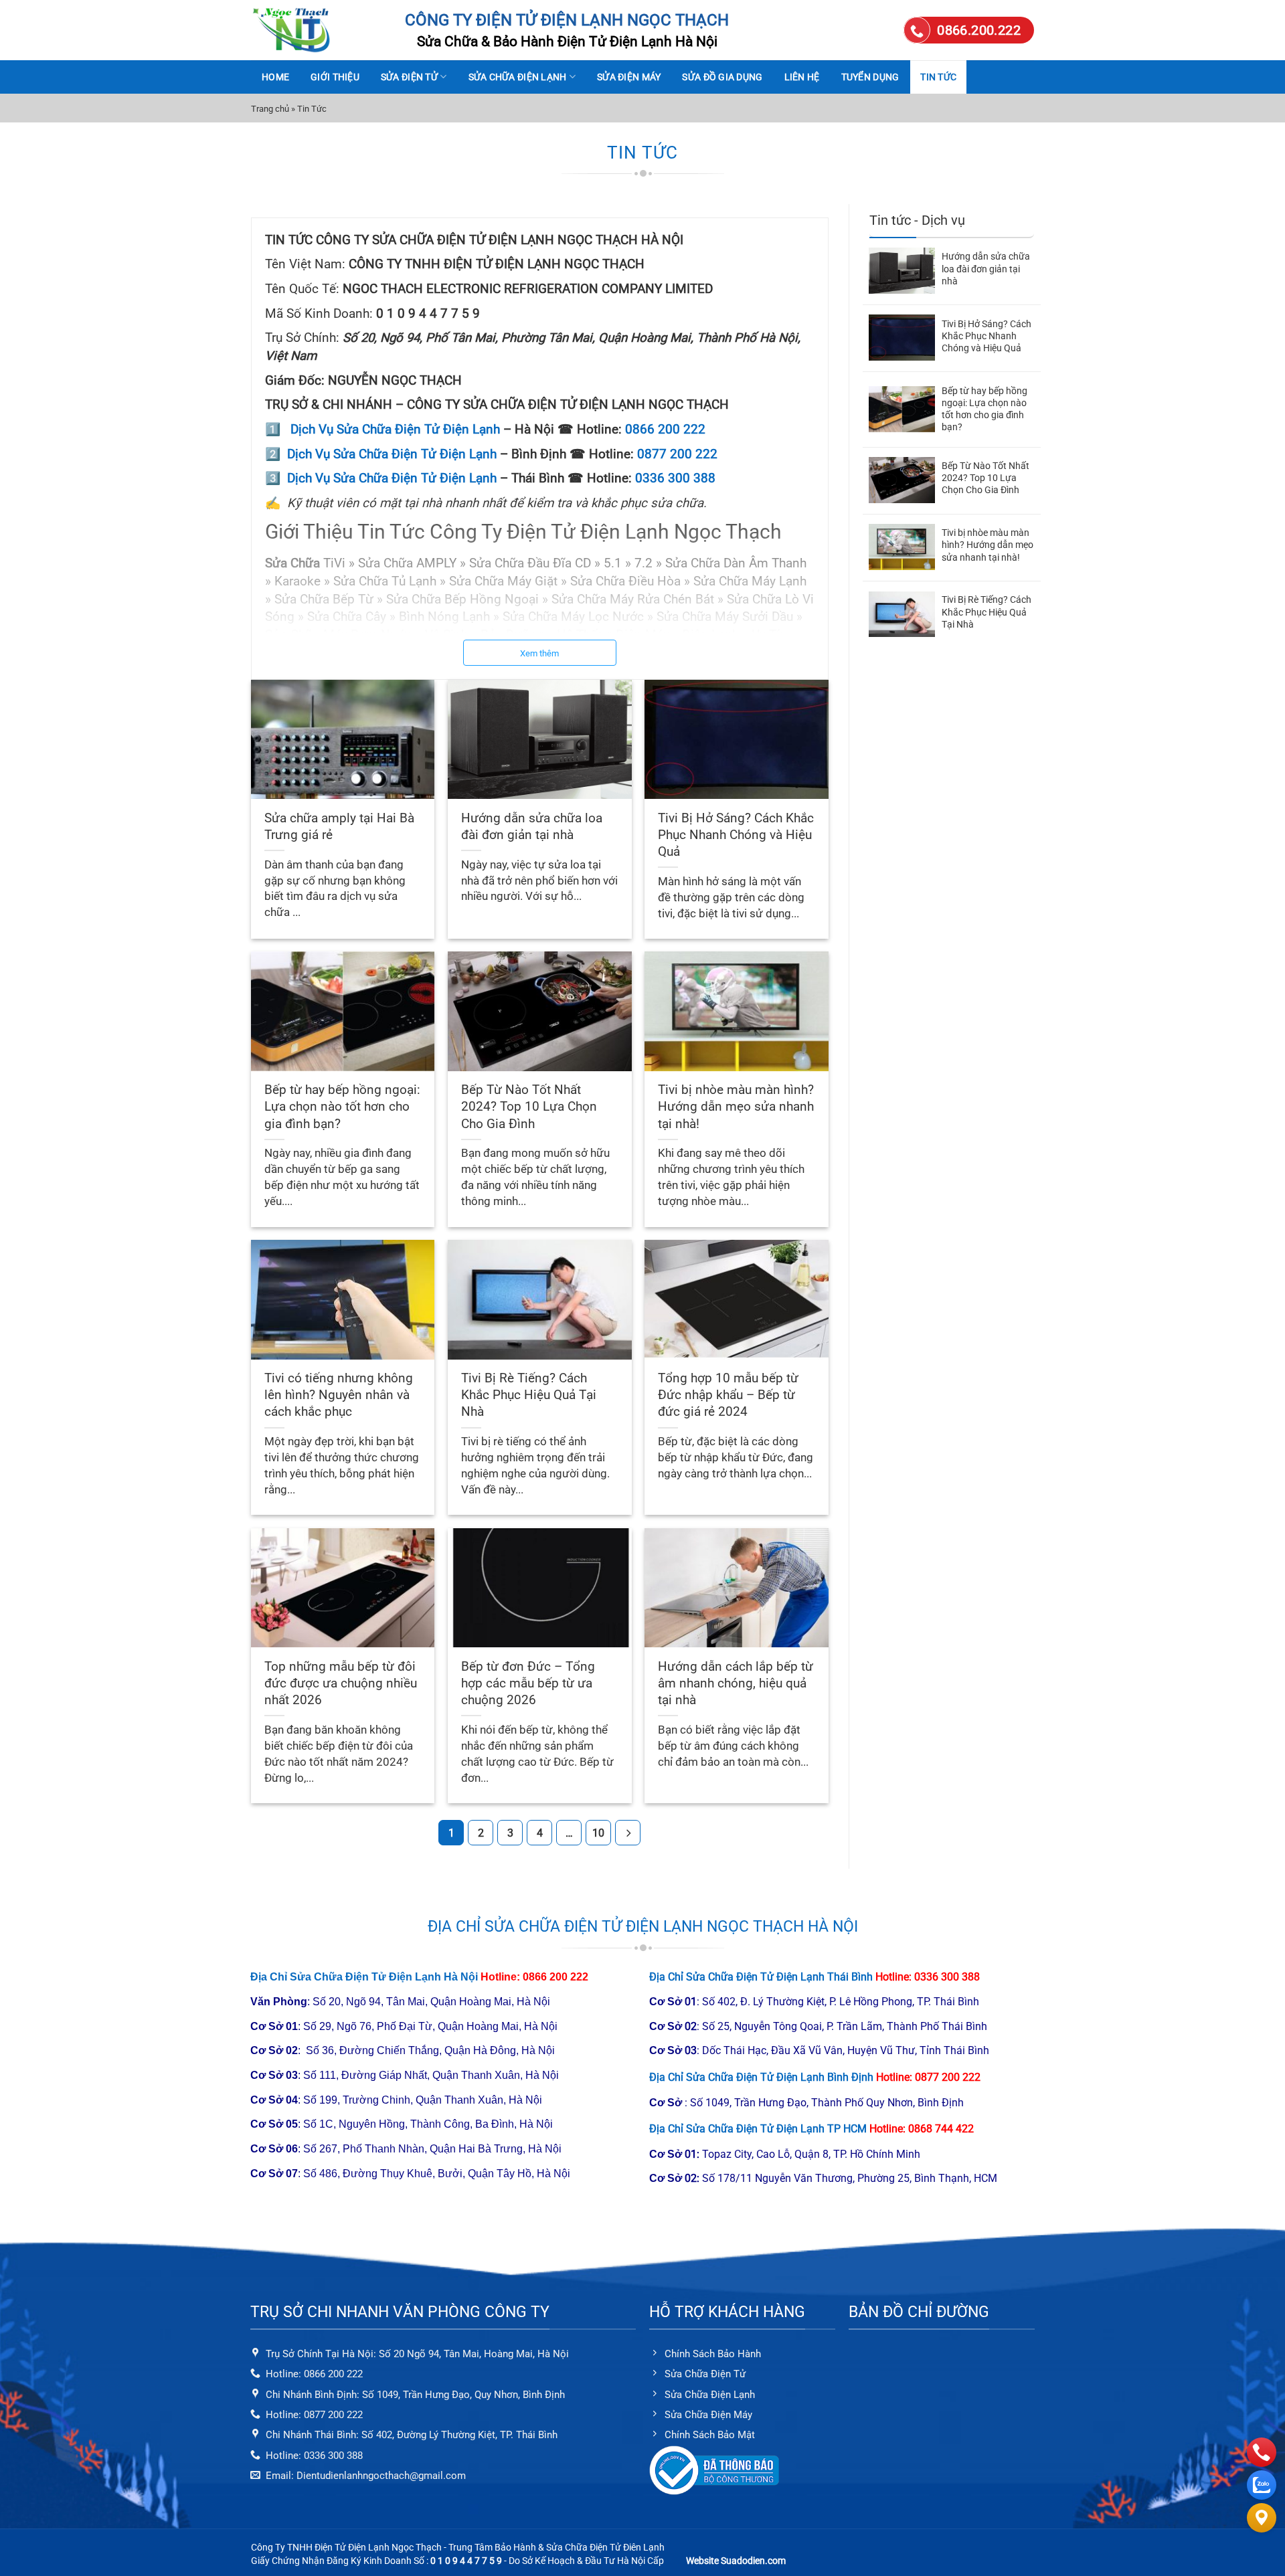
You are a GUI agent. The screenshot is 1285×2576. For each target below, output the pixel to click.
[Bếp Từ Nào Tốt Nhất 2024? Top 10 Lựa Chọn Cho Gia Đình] (902, 480)
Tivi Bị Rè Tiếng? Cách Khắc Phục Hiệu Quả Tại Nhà (529, 1395)
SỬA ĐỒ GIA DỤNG (722, 77)
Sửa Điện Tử (409, 77)
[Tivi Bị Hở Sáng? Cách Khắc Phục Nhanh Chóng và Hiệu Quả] (902, 338)
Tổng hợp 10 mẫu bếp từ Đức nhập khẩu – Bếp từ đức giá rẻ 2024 (728, 1395)
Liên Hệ (802, 77)
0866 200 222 (665, 430)
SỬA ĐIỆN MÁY (629, 77)
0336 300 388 (675, 478)
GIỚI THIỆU (335, 77)
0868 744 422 (941, 2129)
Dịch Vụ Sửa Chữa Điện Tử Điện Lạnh (395, 430)
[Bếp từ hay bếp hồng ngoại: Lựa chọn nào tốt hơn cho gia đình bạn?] (902, 409)
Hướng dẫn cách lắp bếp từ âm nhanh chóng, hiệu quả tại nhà (736, 1683)
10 (598, 1833)
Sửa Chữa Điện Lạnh (518, 77)
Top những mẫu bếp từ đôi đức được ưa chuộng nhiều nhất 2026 (341, 1683)
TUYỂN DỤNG (870, 77)
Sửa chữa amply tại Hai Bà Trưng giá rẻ (339, 826)
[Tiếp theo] (628, 1833)
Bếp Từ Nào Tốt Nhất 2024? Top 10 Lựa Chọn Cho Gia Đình (529, 1106)
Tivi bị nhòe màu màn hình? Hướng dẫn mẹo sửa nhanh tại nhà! (736, 1106)
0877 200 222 (677, 454)
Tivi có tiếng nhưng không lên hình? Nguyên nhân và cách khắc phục (339, 1395)
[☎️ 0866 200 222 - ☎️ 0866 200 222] (318, 30)
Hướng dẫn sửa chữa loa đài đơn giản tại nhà (532, 826)
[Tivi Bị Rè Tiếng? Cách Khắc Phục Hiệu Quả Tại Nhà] (902, 614)
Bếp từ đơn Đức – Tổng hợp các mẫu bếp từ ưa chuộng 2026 (528, 1683)
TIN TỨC (938, 77)
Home (275, 77)
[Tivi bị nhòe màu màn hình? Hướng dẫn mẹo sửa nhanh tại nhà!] (902, 547)
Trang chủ (270, 109)
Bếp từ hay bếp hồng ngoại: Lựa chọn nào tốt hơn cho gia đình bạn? (342, 1106)
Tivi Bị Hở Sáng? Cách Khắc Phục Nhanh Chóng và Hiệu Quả (736, 835)
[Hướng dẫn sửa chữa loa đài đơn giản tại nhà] (902, 271)
